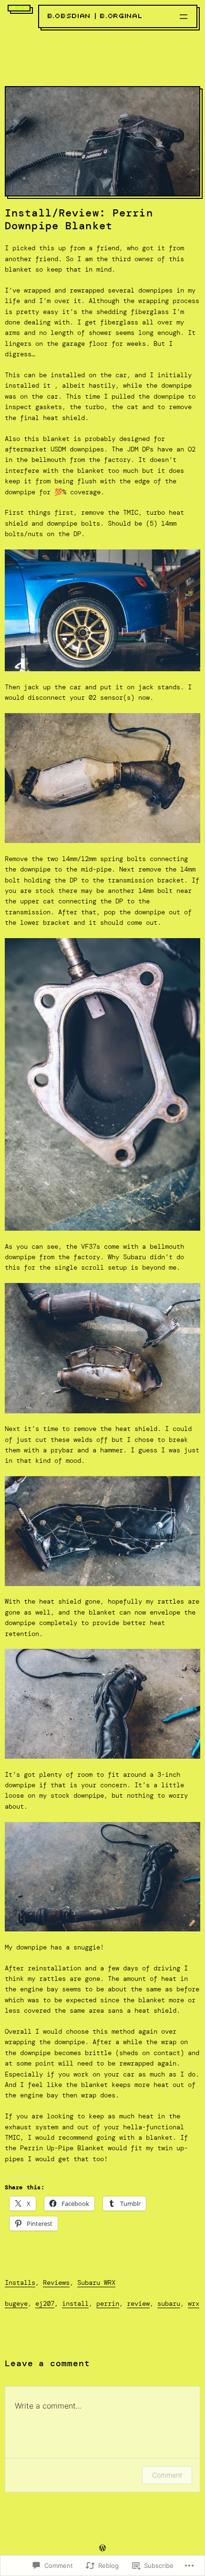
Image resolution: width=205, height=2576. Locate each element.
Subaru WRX (96, 2282)
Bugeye (16, 2303)
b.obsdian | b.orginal (95, 16)
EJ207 (45, 2303)
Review (138, 2303)
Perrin (108, 2303)
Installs (20, 2282)
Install (75, 2303)
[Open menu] (184, 17)
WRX (194, 2303)
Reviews (56, 2282)
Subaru (169, 2303)
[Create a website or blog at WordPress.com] (102, 2549)
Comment (167, 2475)
